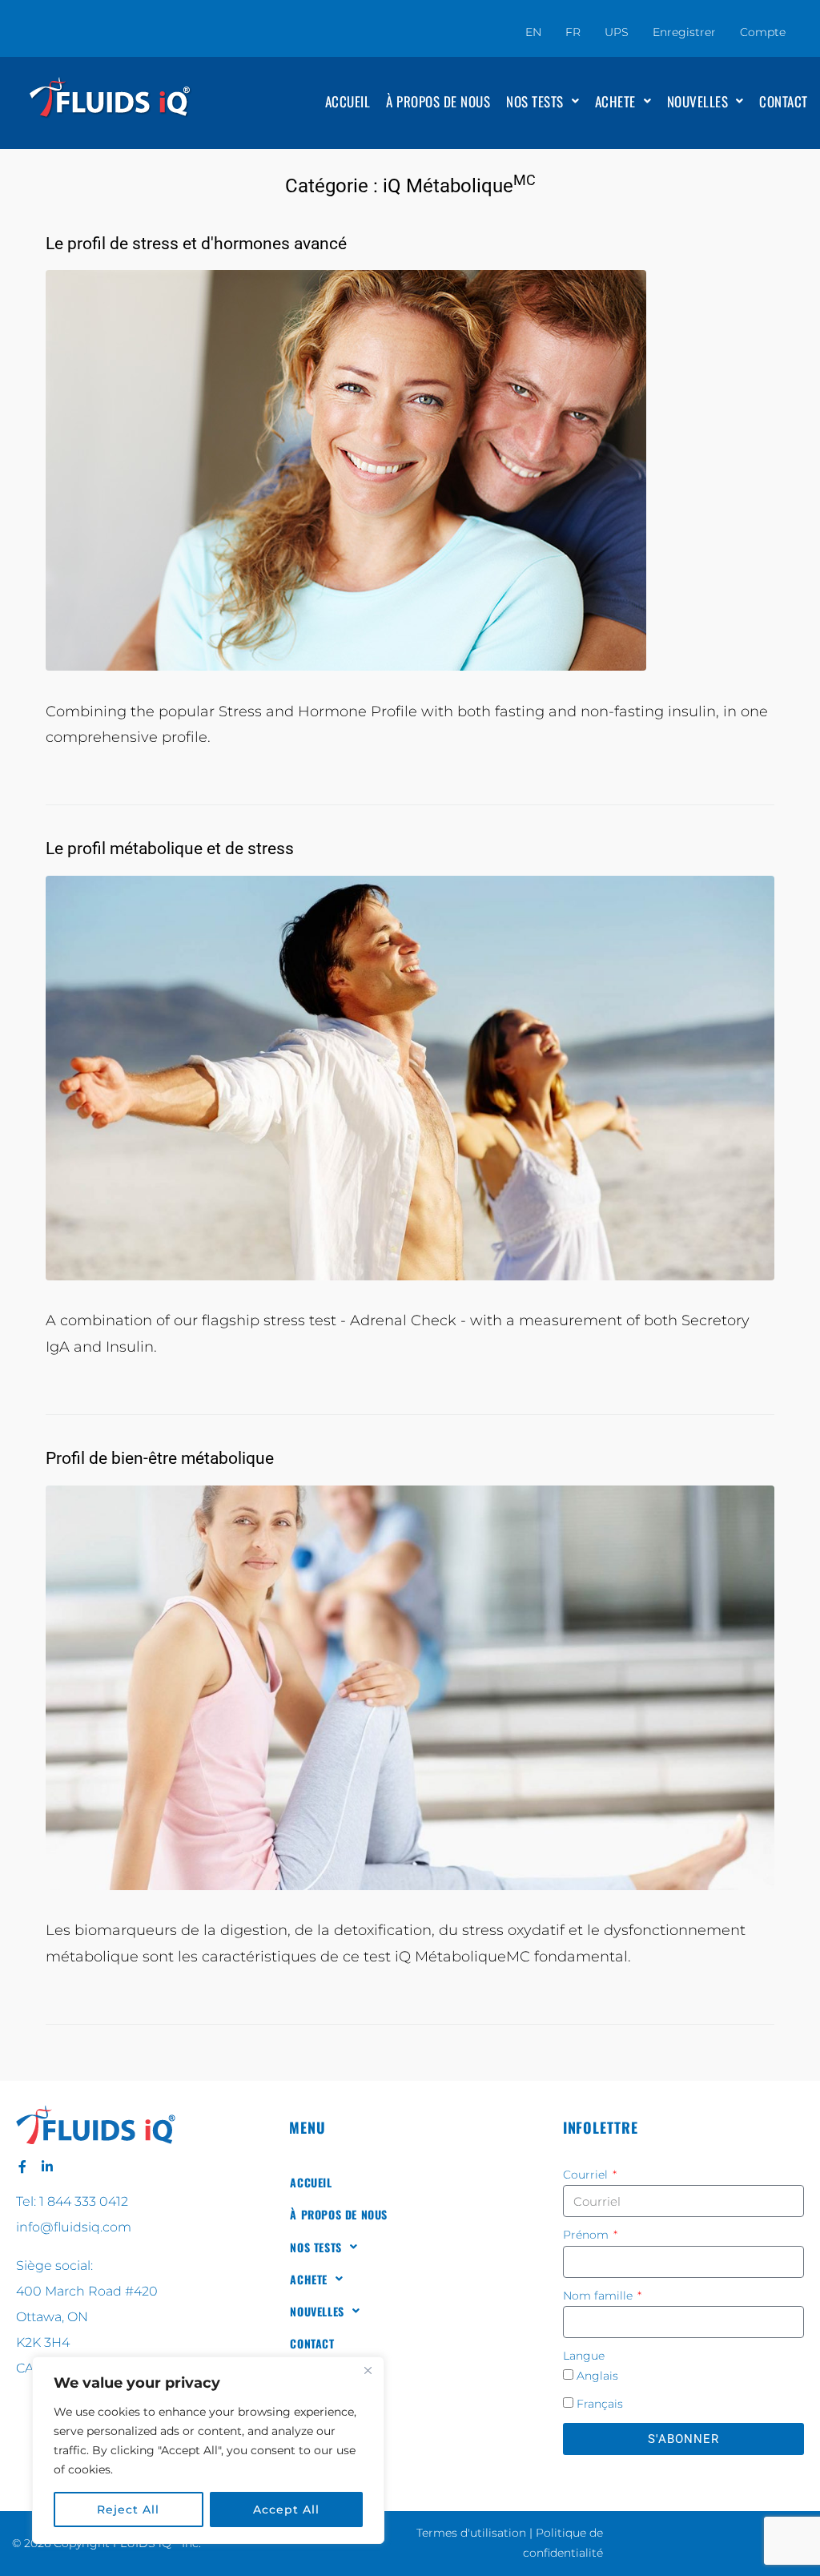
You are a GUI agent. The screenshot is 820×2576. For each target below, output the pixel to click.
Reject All (128, 2509)
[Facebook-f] (22, 2167)
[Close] (368, 2370)
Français (600, 2404)
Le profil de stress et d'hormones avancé (196, 244)
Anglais (597, 2376)
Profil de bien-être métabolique (160, 1458)
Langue (584, 2356)
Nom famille (599, 2296)
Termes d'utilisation (471, 2533)
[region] (208, 2450)
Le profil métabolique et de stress (170, 849)
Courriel (587, 2175)
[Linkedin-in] (47, 2167)
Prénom (587, 2235)
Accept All (286, 2509)
